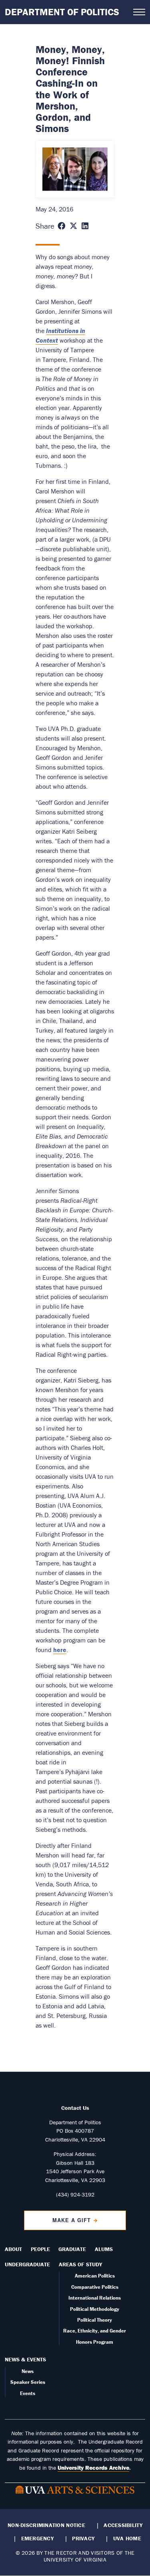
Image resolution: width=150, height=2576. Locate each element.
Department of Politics (62, 12)
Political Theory (95, 2320)
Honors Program (95, 2342)
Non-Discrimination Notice (46, 2525)
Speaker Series (28, 2382)
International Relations (95, 2298)
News (28, 2371)
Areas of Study (80, 2264)
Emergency (37, 2538)
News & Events (25, 2359)
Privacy (83, 2538)
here (60, 1650)
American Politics (95, 2276)
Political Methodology (95, 2309)
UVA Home (127, 2538)
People (40, 2249)
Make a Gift (72, 2220)
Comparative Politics (95, 2287)
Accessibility (123, 2525)
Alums (104, 2249)
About (13, 2249)
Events (28, 2393)
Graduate (72, 2249)
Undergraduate (27, 2264)
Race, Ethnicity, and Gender (95, 2331)
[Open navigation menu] (139, 12)
